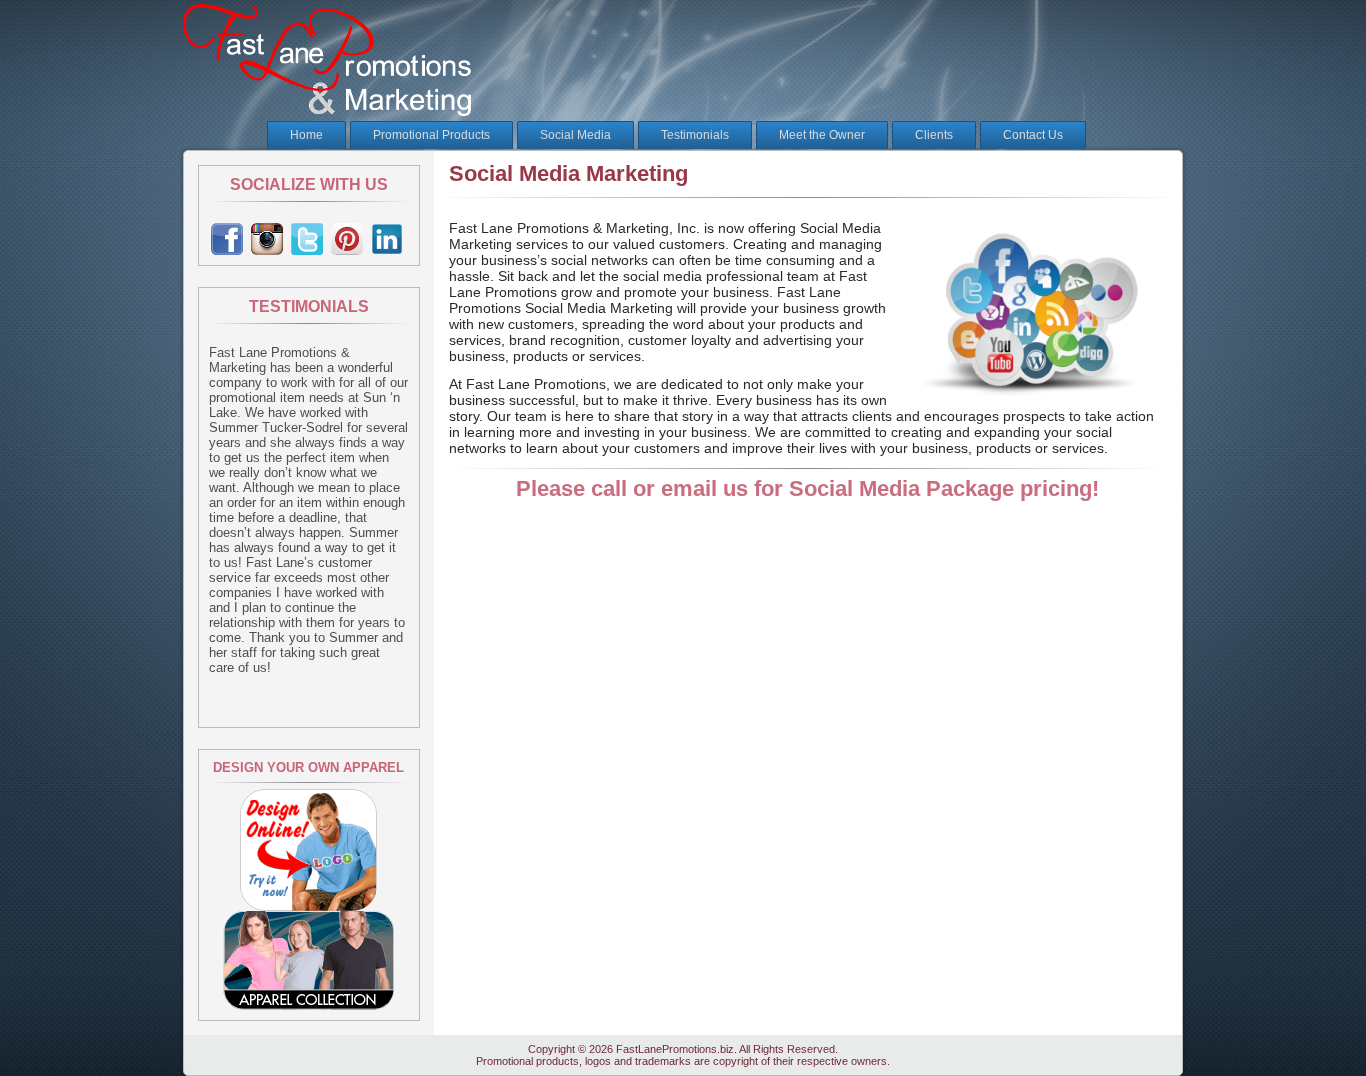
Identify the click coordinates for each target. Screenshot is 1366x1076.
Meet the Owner (822, 135)
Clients (934, 135)
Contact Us (1033, 135)
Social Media (575, 135)
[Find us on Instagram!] (269, 239)
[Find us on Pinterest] (349, 239)
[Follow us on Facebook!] (229, 239)
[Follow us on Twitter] (309, 239)
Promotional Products (431, 135)
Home (306, 135)
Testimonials (695, 135)
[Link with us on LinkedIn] (389, 239)
